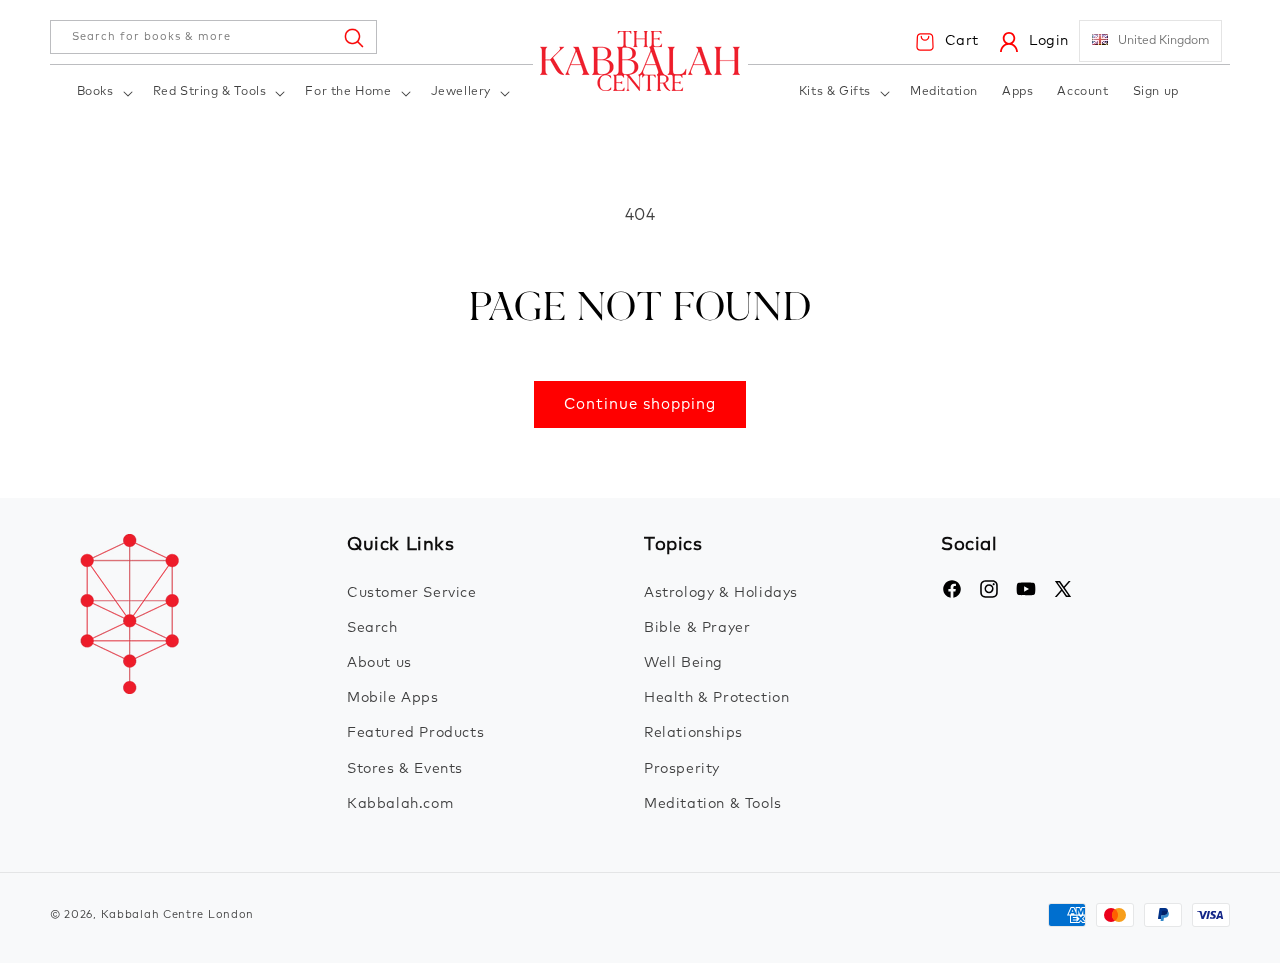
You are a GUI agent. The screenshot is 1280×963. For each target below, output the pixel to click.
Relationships (693, 733)
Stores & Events (405, 769)
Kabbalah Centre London (177, 914)
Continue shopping (640, 404)
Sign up (1156, 92)
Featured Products (415, 733)
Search (372, 628)
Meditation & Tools (713, 804)
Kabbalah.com (400, 804)
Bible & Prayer (697, 628)
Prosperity (682, 769)
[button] (103, 93)
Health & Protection (716, 698)
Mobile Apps (393, 698)
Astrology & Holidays (721, 593)
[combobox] (213, 37)
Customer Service (412, 593)
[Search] (353, 37)
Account (1082, 92)
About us (379, 663)
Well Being (683, 663)
